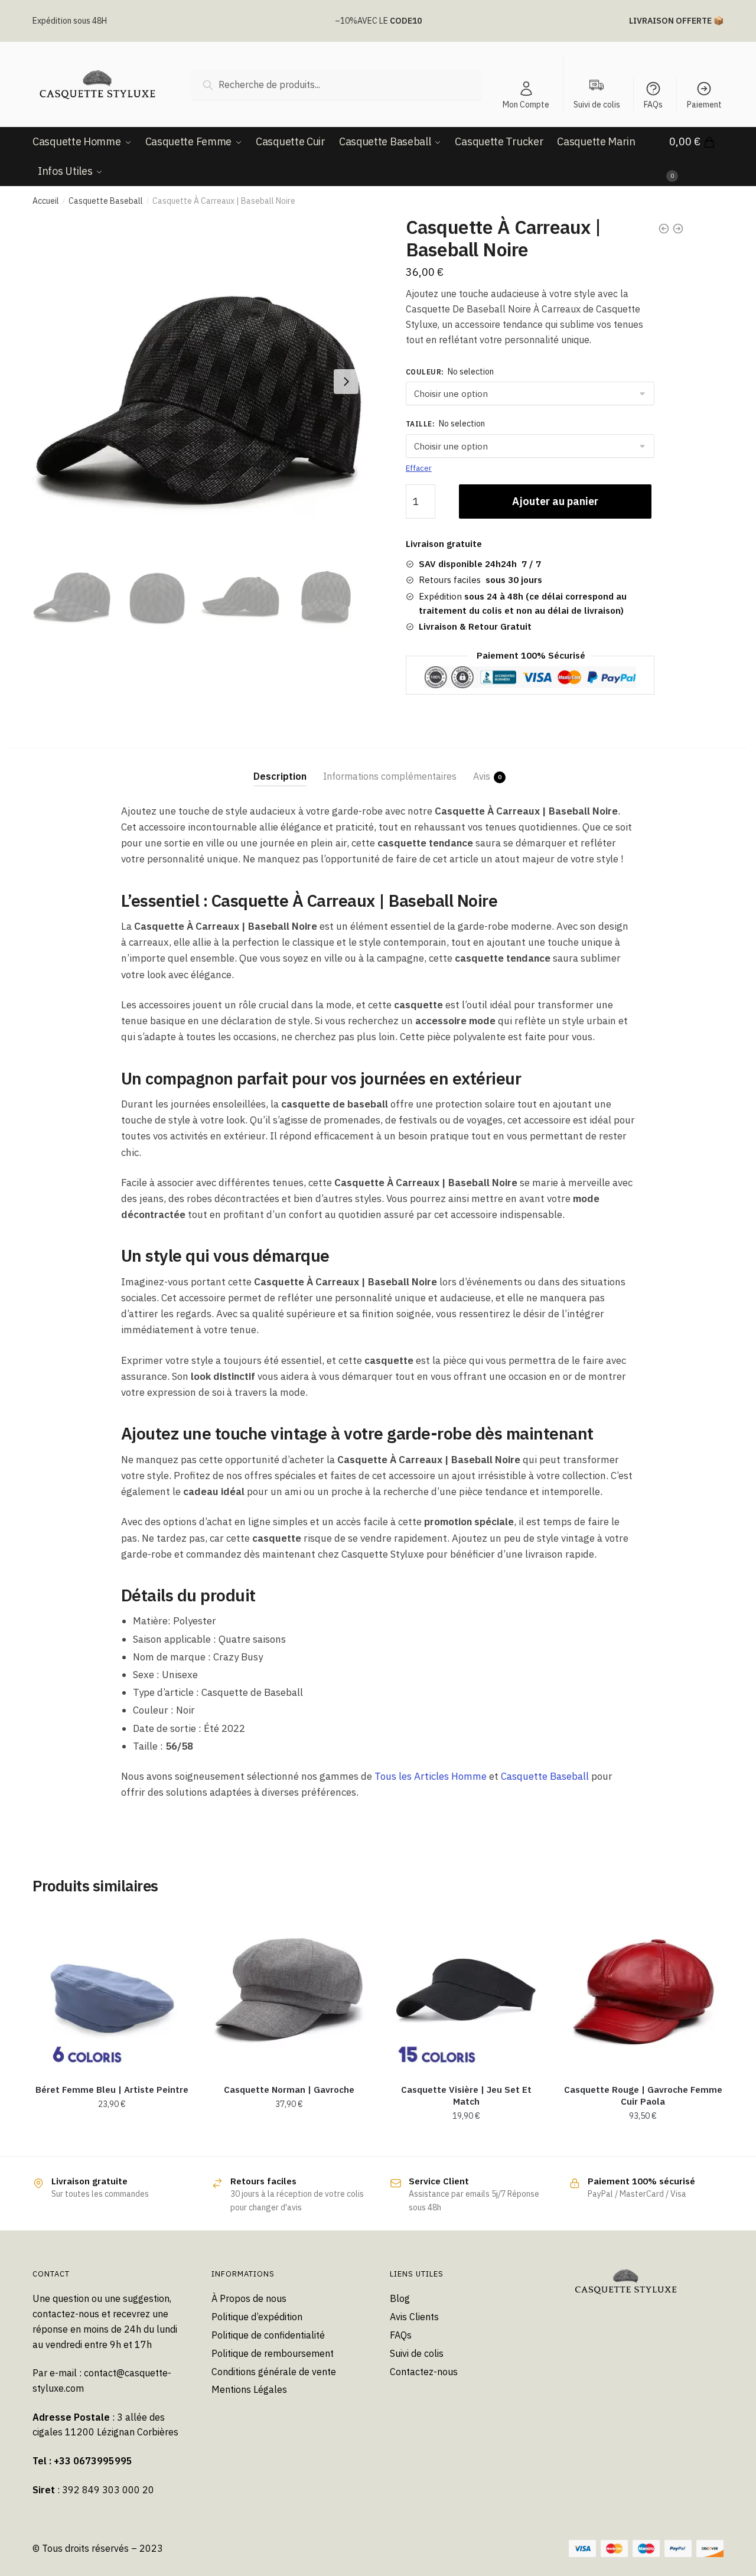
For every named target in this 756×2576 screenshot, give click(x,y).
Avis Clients (414, 2317)
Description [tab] (280, 776)
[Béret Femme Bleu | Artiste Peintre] (112, 1991)
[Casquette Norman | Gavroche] (289, 1991)
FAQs (653, 105)
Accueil (46, 201)
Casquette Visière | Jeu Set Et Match (466, 2095)
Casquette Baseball (106, 201)
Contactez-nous (424, 2372)
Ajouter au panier (555, 501)
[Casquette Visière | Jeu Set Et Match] (466, 1991)
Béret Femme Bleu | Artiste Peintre (112, 2090)
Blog (400, 2298)
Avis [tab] (482, 776)
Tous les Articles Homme (431, 1776)
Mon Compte (526, 105)
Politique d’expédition (257, 2317)
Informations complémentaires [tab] (390, 776)
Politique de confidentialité (268, 2335)
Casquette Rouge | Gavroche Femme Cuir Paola (643, 2095)
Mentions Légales (249, 2389)
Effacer (419, 468)
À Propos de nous (249, 2298)
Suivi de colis (417, 2353)
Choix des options (112, 2142)
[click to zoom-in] (198, 382)
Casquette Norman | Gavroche (289, 2090)
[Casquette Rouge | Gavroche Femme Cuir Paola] (643, 1991)
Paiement (704, 105)
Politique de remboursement (273, 2353)
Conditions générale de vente (274, 2372)
